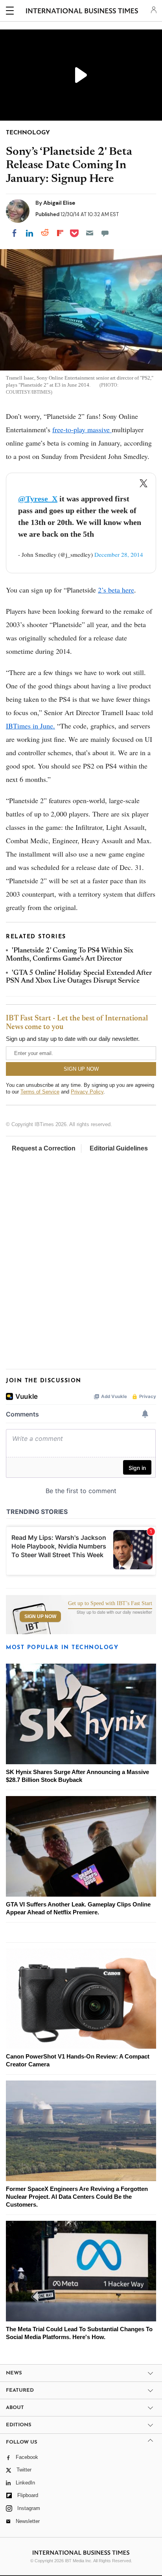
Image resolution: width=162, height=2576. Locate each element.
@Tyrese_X (38, 499)
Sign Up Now (40, 1616)
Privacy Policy (87, 1092)
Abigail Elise (59, 203)
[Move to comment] (105, 233)
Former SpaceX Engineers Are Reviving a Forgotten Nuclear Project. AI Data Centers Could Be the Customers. (77, 2197)
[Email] (90, 233)
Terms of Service (40, 1092)
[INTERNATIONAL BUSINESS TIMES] (82, 12)
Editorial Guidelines (119, 1148)
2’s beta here (116, 590)
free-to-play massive (82, 429)
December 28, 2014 (119, 554)
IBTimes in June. (30, 726)
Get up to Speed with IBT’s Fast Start (110, 1604)
